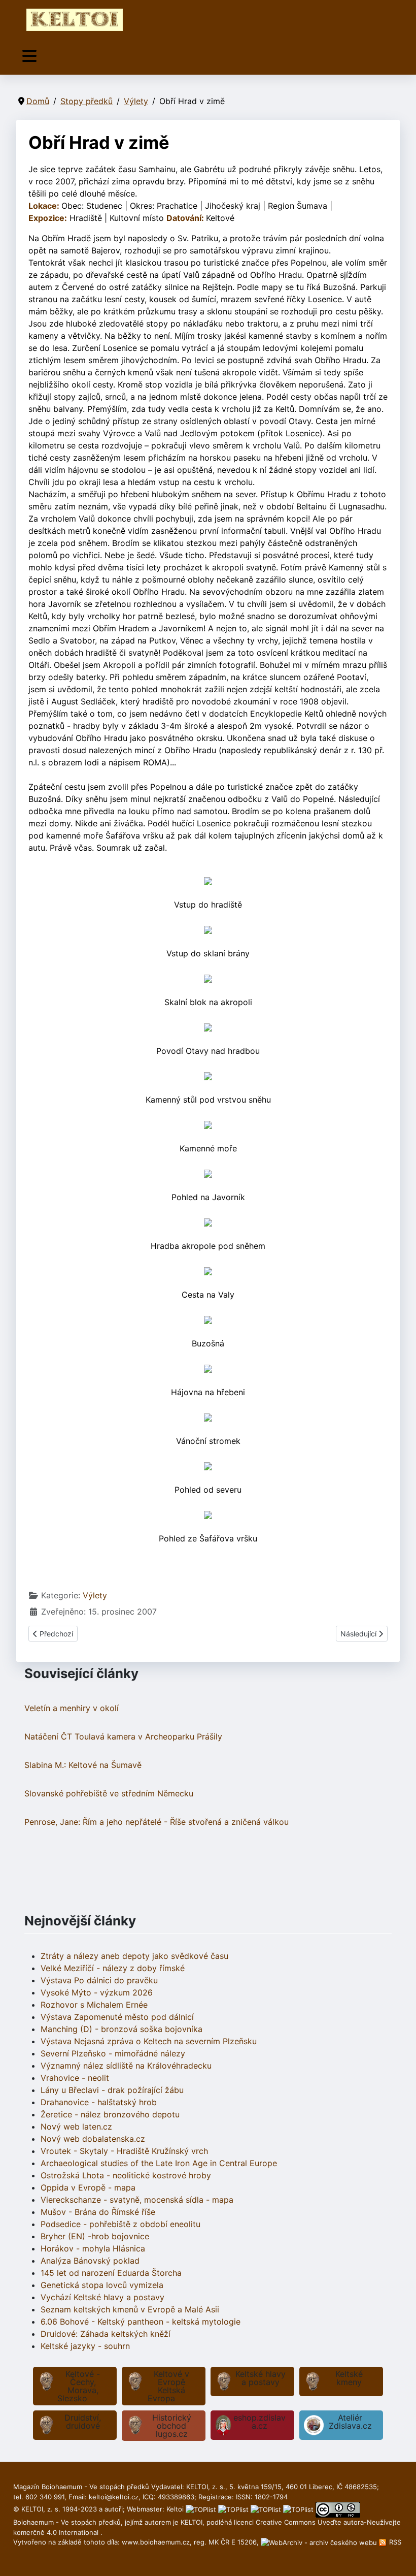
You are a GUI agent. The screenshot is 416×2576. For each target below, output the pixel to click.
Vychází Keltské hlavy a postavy (102, 2297)
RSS (394, 2542)
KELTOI (192, 2522)
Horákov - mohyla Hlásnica (93, 2248)
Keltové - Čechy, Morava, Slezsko (79, 2386)
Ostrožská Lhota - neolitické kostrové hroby (126, 2175)
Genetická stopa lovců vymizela (102, 2285)
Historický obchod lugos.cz (172, 2426)
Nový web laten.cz (76, 2127)
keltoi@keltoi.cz (114, 2497)
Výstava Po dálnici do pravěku (99, 1980)
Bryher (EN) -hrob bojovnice (95, 2236)
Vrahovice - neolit (75, 2078)
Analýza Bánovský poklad (90, 2261)
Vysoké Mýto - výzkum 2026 (97, 1992)
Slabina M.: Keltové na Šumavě (83, 1765)
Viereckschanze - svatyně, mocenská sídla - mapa (137, 2200)
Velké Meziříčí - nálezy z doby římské (113, 1968)
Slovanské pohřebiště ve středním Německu (109, 1793)
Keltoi (175, 2509)
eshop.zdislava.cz (259, 2422)
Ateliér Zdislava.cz (350, 2422)
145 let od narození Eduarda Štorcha (111, 2273)
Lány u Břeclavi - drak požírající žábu (112, 2090)
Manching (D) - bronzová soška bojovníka (122, 2029)
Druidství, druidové (83, 2422)
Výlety (95, 1595)
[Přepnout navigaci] (29, 56)
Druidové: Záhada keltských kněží (106, 2334)
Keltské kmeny (349, 2378)
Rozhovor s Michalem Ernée (94, 2005)
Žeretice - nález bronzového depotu (110, 2114)
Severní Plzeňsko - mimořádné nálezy (113, 2053)
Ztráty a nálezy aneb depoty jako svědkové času (134, 1956)
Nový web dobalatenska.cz (93, 2139)
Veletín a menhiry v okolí (72, 1708)
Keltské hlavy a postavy (261, 2378)
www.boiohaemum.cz (156, 2542)
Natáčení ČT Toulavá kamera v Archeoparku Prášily (123, 1736)
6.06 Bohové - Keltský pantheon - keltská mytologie (141, 2322)
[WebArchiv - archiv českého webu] (320, 2542)
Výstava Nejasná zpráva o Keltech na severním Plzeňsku (149, 2041)
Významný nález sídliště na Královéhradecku (126, 2066)
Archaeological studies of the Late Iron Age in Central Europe (159, 2163)
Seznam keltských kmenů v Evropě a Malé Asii (130, 2309)
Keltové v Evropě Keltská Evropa (169, 2386)
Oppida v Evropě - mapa (88, 2187)
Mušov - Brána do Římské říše (98, 2212)
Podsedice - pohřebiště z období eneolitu (120, 2224)
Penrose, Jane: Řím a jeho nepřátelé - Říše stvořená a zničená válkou (157, 1822)
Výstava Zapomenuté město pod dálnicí (117, 2017)
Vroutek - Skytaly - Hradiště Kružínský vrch (124, 2151)
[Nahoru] (398, 2557)
